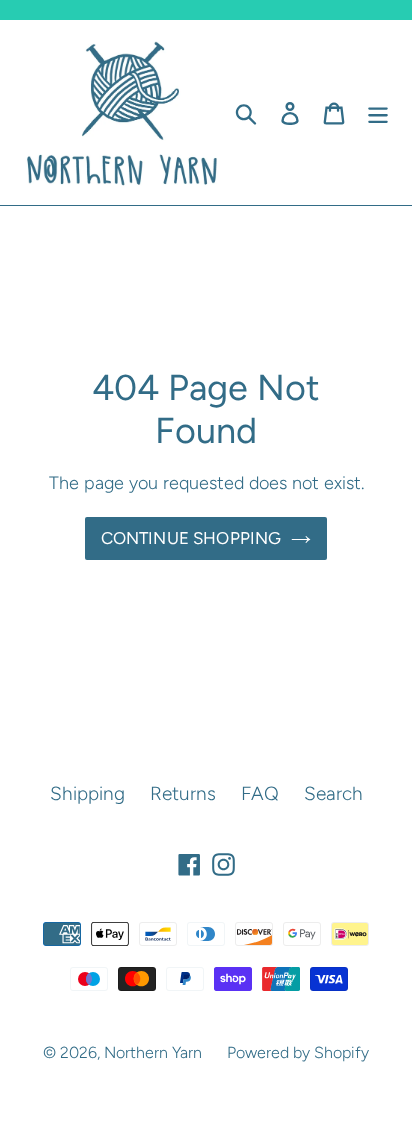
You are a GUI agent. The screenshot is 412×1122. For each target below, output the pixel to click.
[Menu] (378, 112)
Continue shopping (191, 538)
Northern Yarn (153, 1052)
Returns (183, 793)
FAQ (260, 793)
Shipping (87, 793)
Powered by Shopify (298, 1052)
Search (333, 793)
